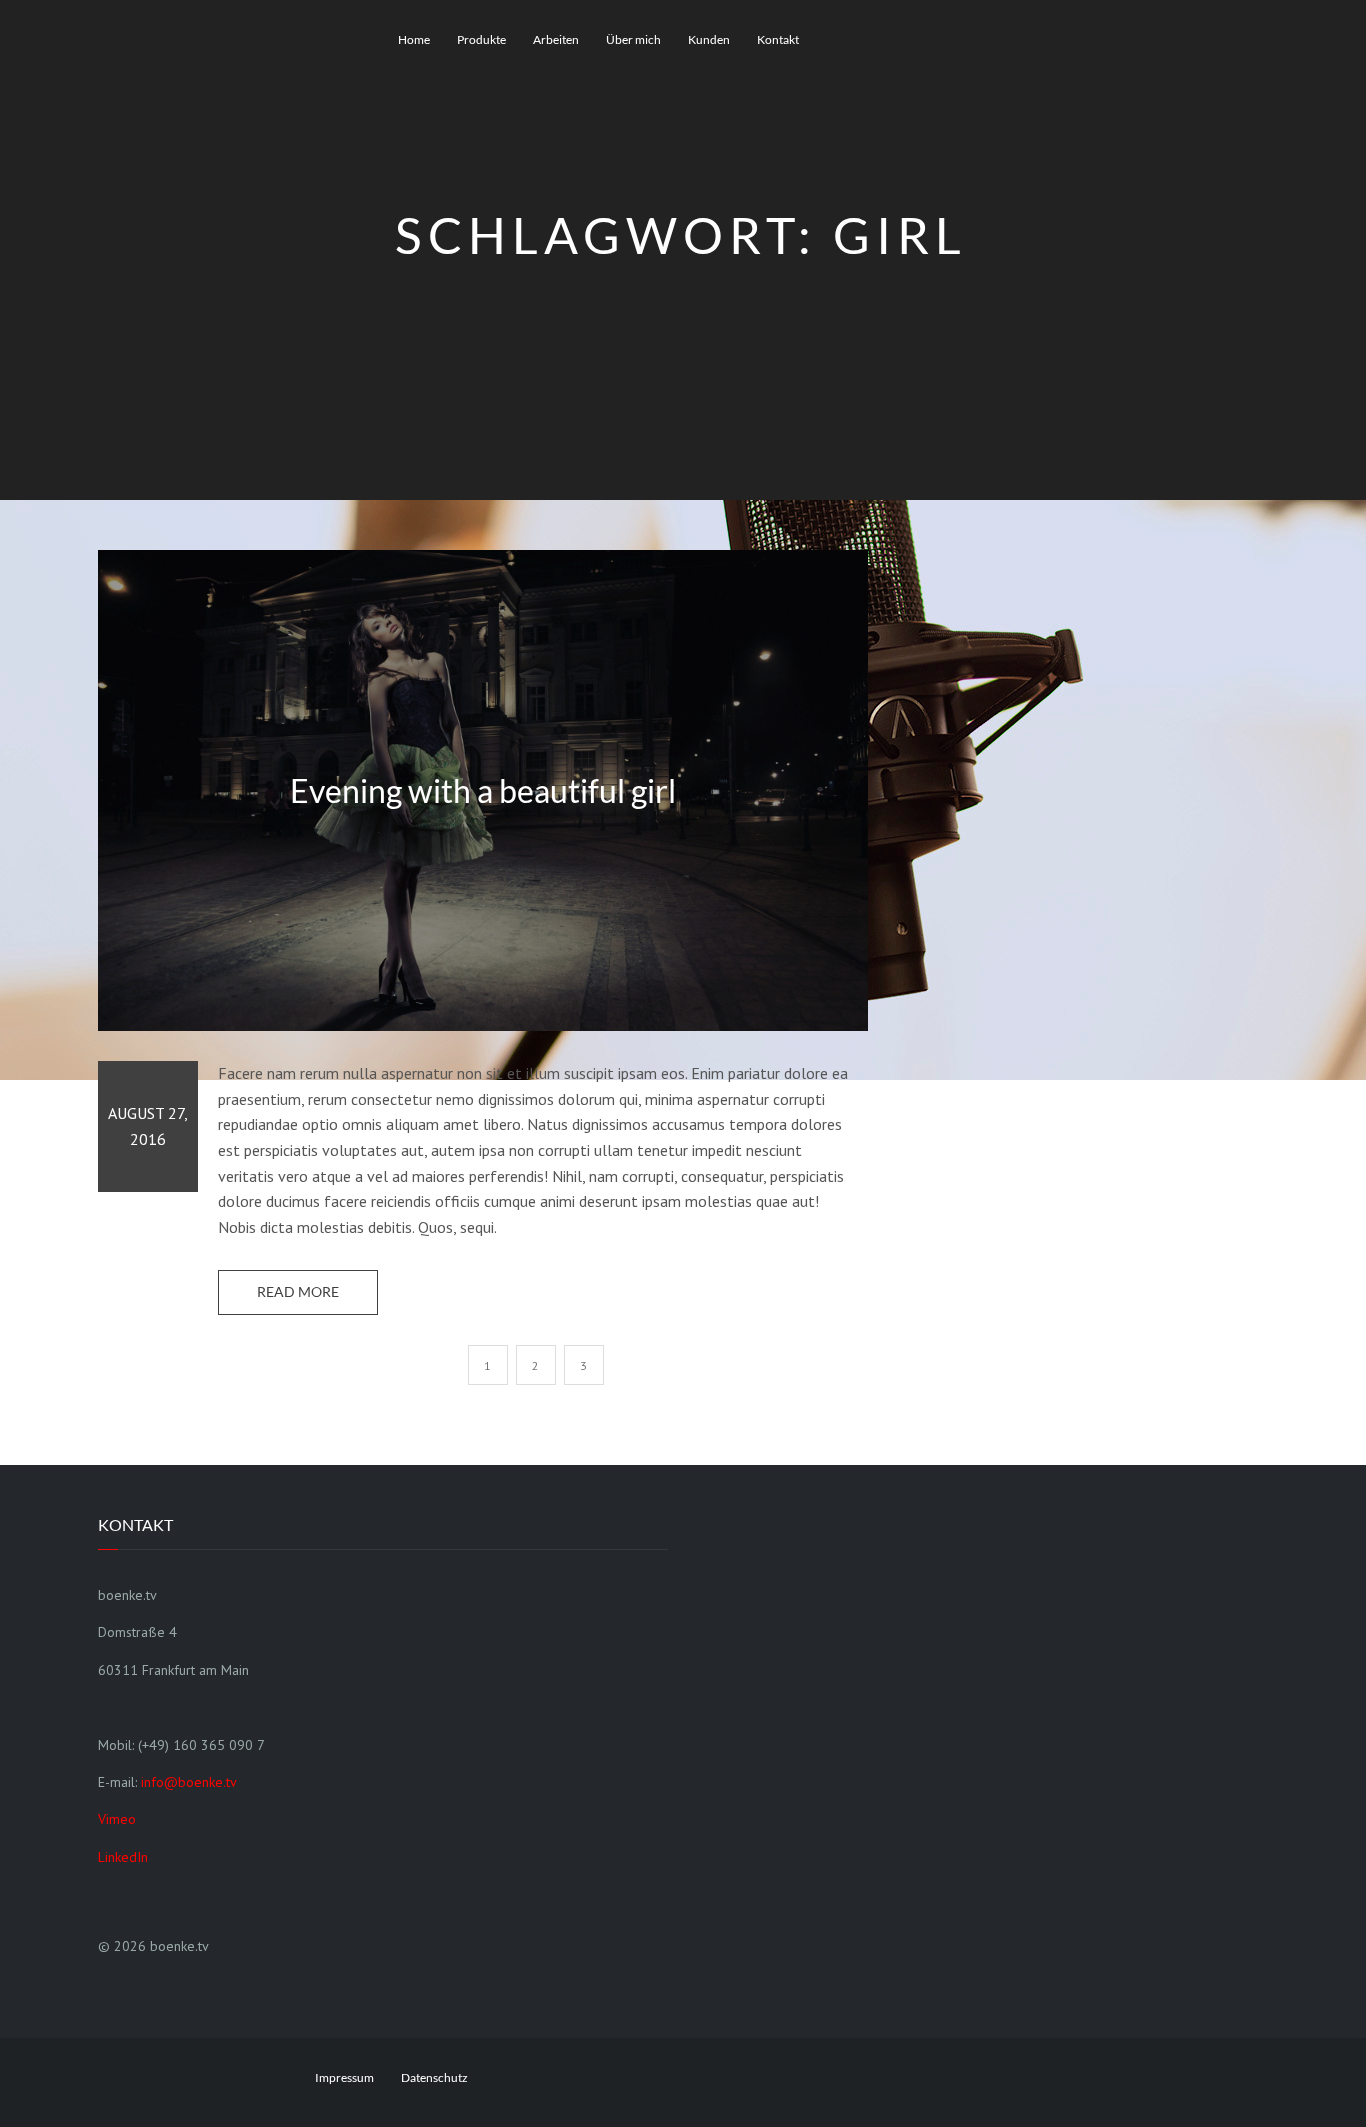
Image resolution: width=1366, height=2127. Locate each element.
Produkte (481, 39)
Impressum (344, 2077)
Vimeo (117, 1819)
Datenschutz (434, 2077)
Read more (298, 1291)
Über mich (633, 39)
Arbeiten (556, 39)
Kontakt (778, 39)
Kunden (709, 39)
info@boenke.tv (189, 1782)
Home (414, 39)
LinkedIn (123, 1857)
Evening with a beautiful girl (483, 790)
